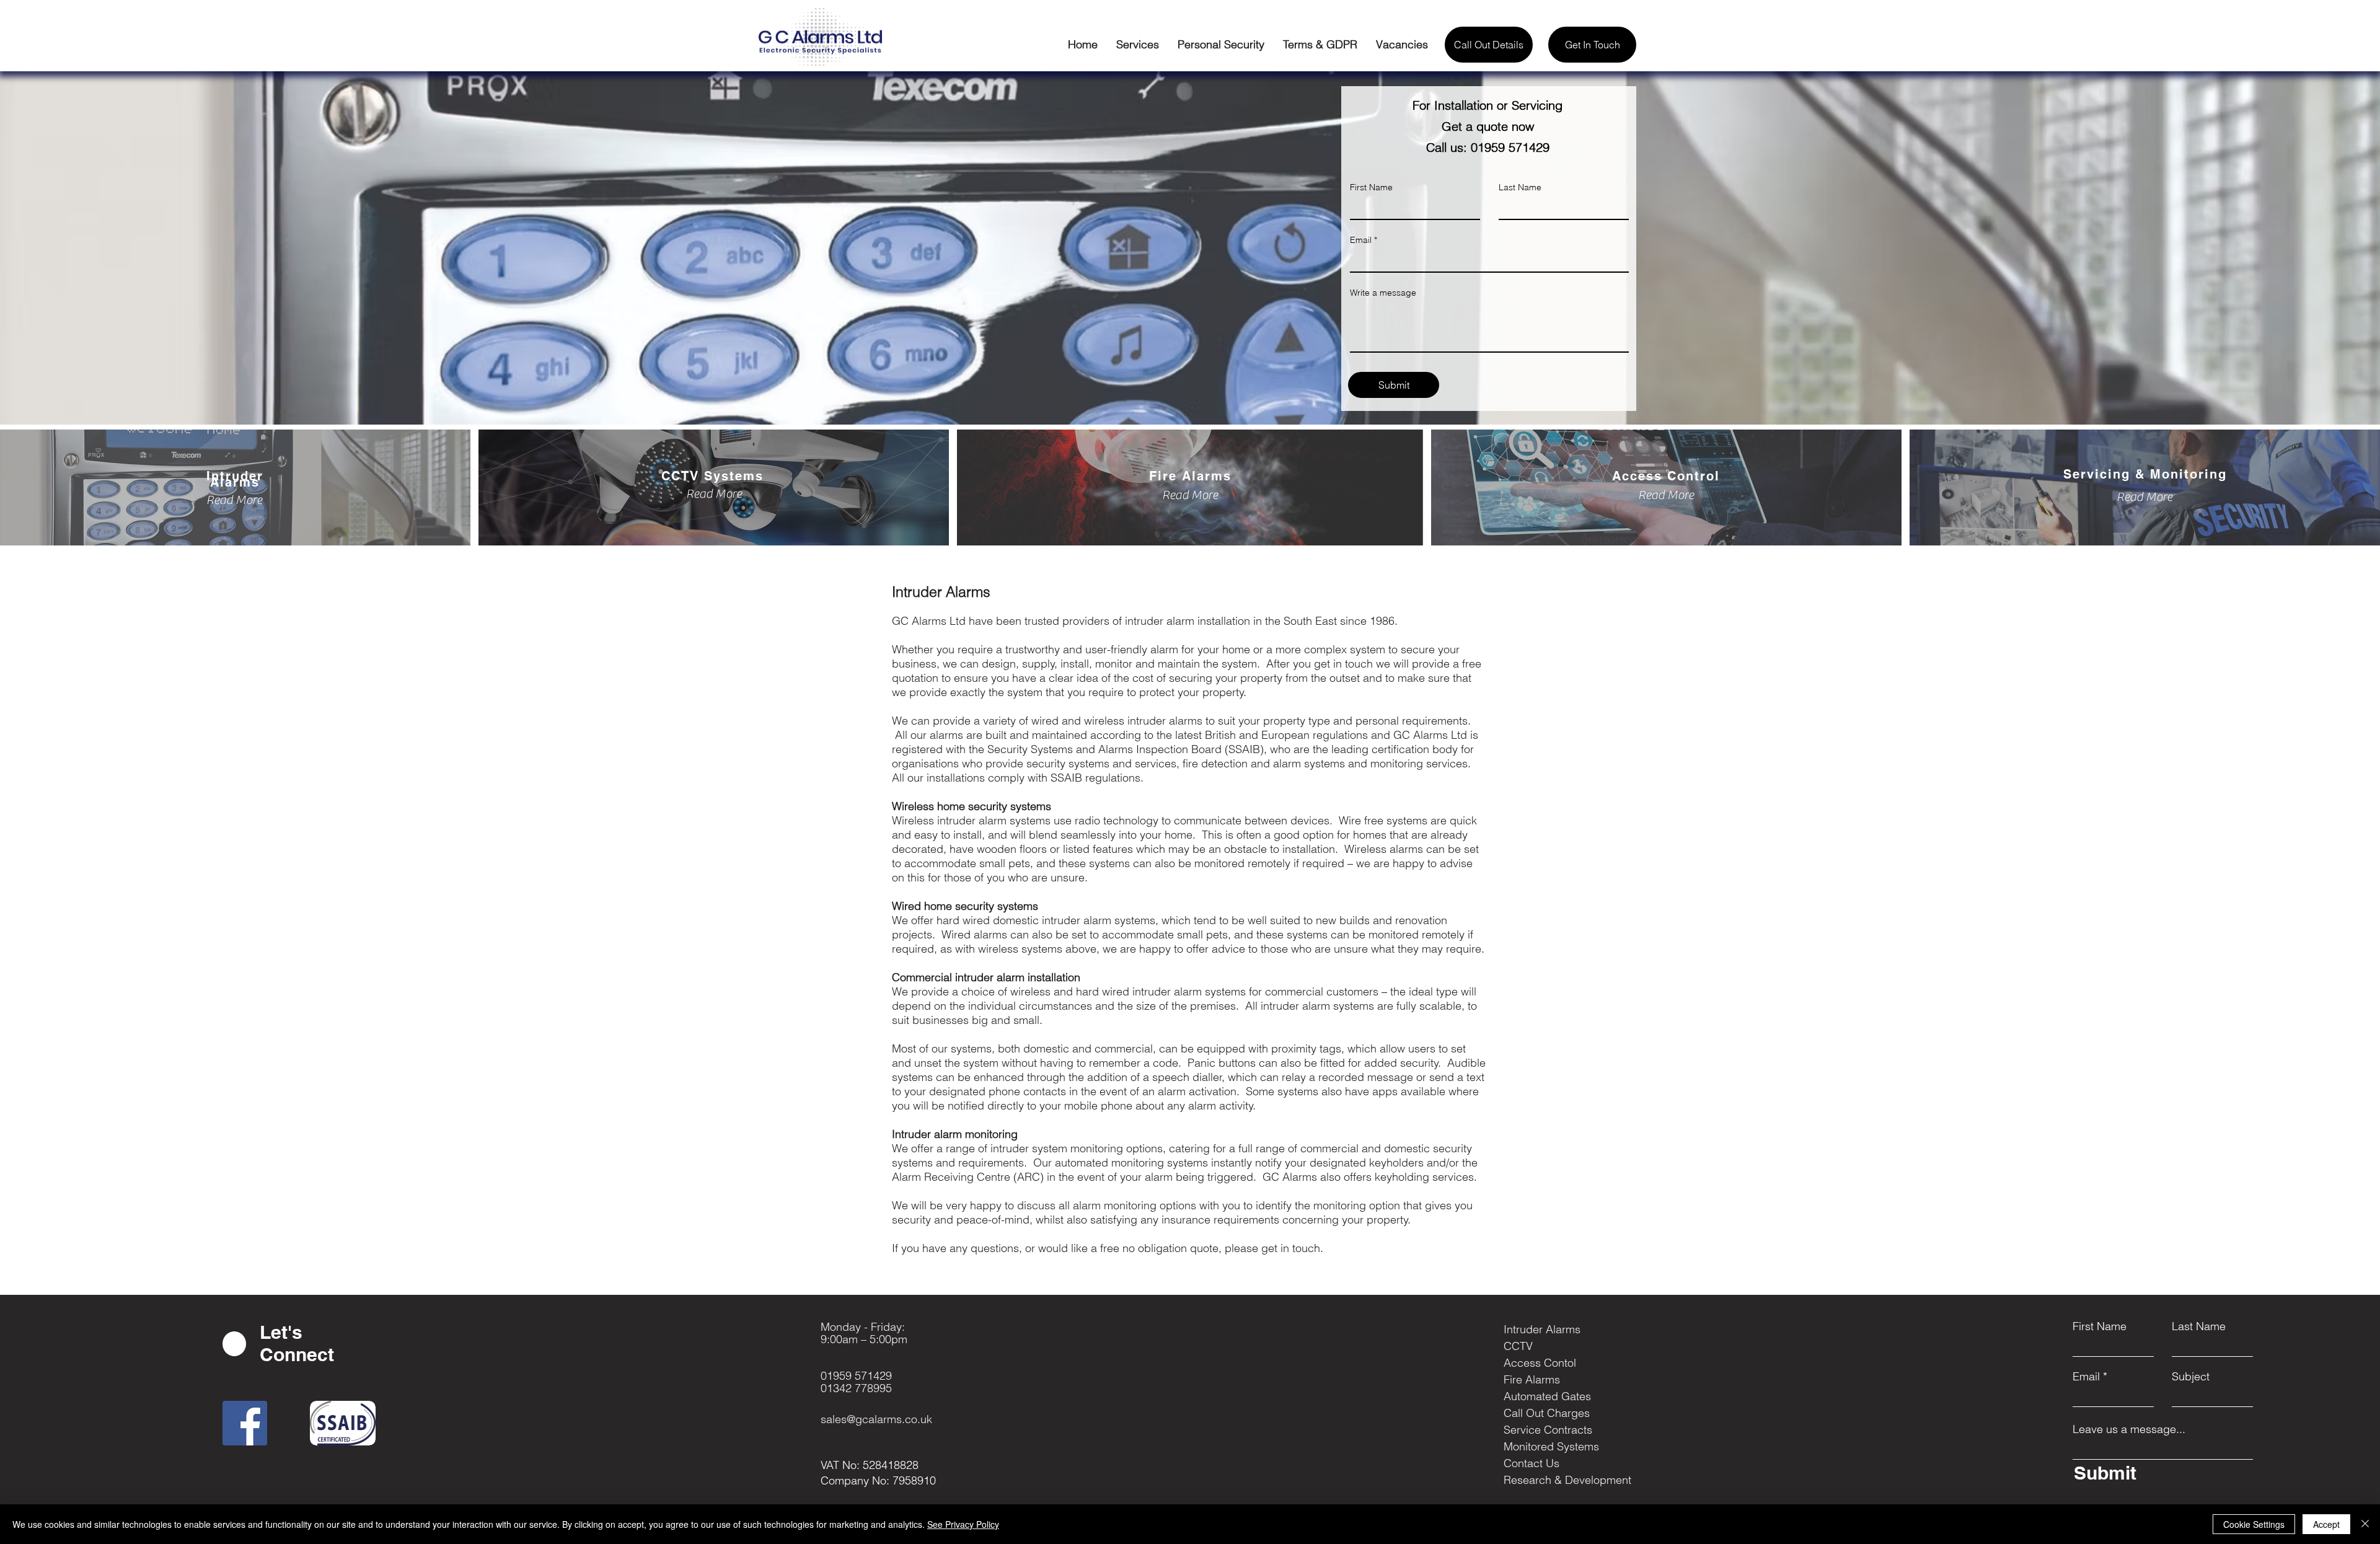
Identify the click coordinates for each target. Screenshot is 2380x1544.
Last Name (2199, 1326)
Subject (2191, 1377)
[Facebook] (245, 1423)
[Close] (2365, 1524)
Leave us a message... (2129, 1429)
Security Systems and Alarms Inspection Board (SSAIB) (1126, 749)
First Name (2100, 1326)
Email (2086, 1377)
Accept (2326, 1524)
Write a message (1383, 293)
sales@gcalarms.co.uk (876, 1419)
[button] (1138, 45)
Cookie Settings (2254, 1524)
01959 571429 (856, 1376)
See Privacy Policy (963, 1524)
